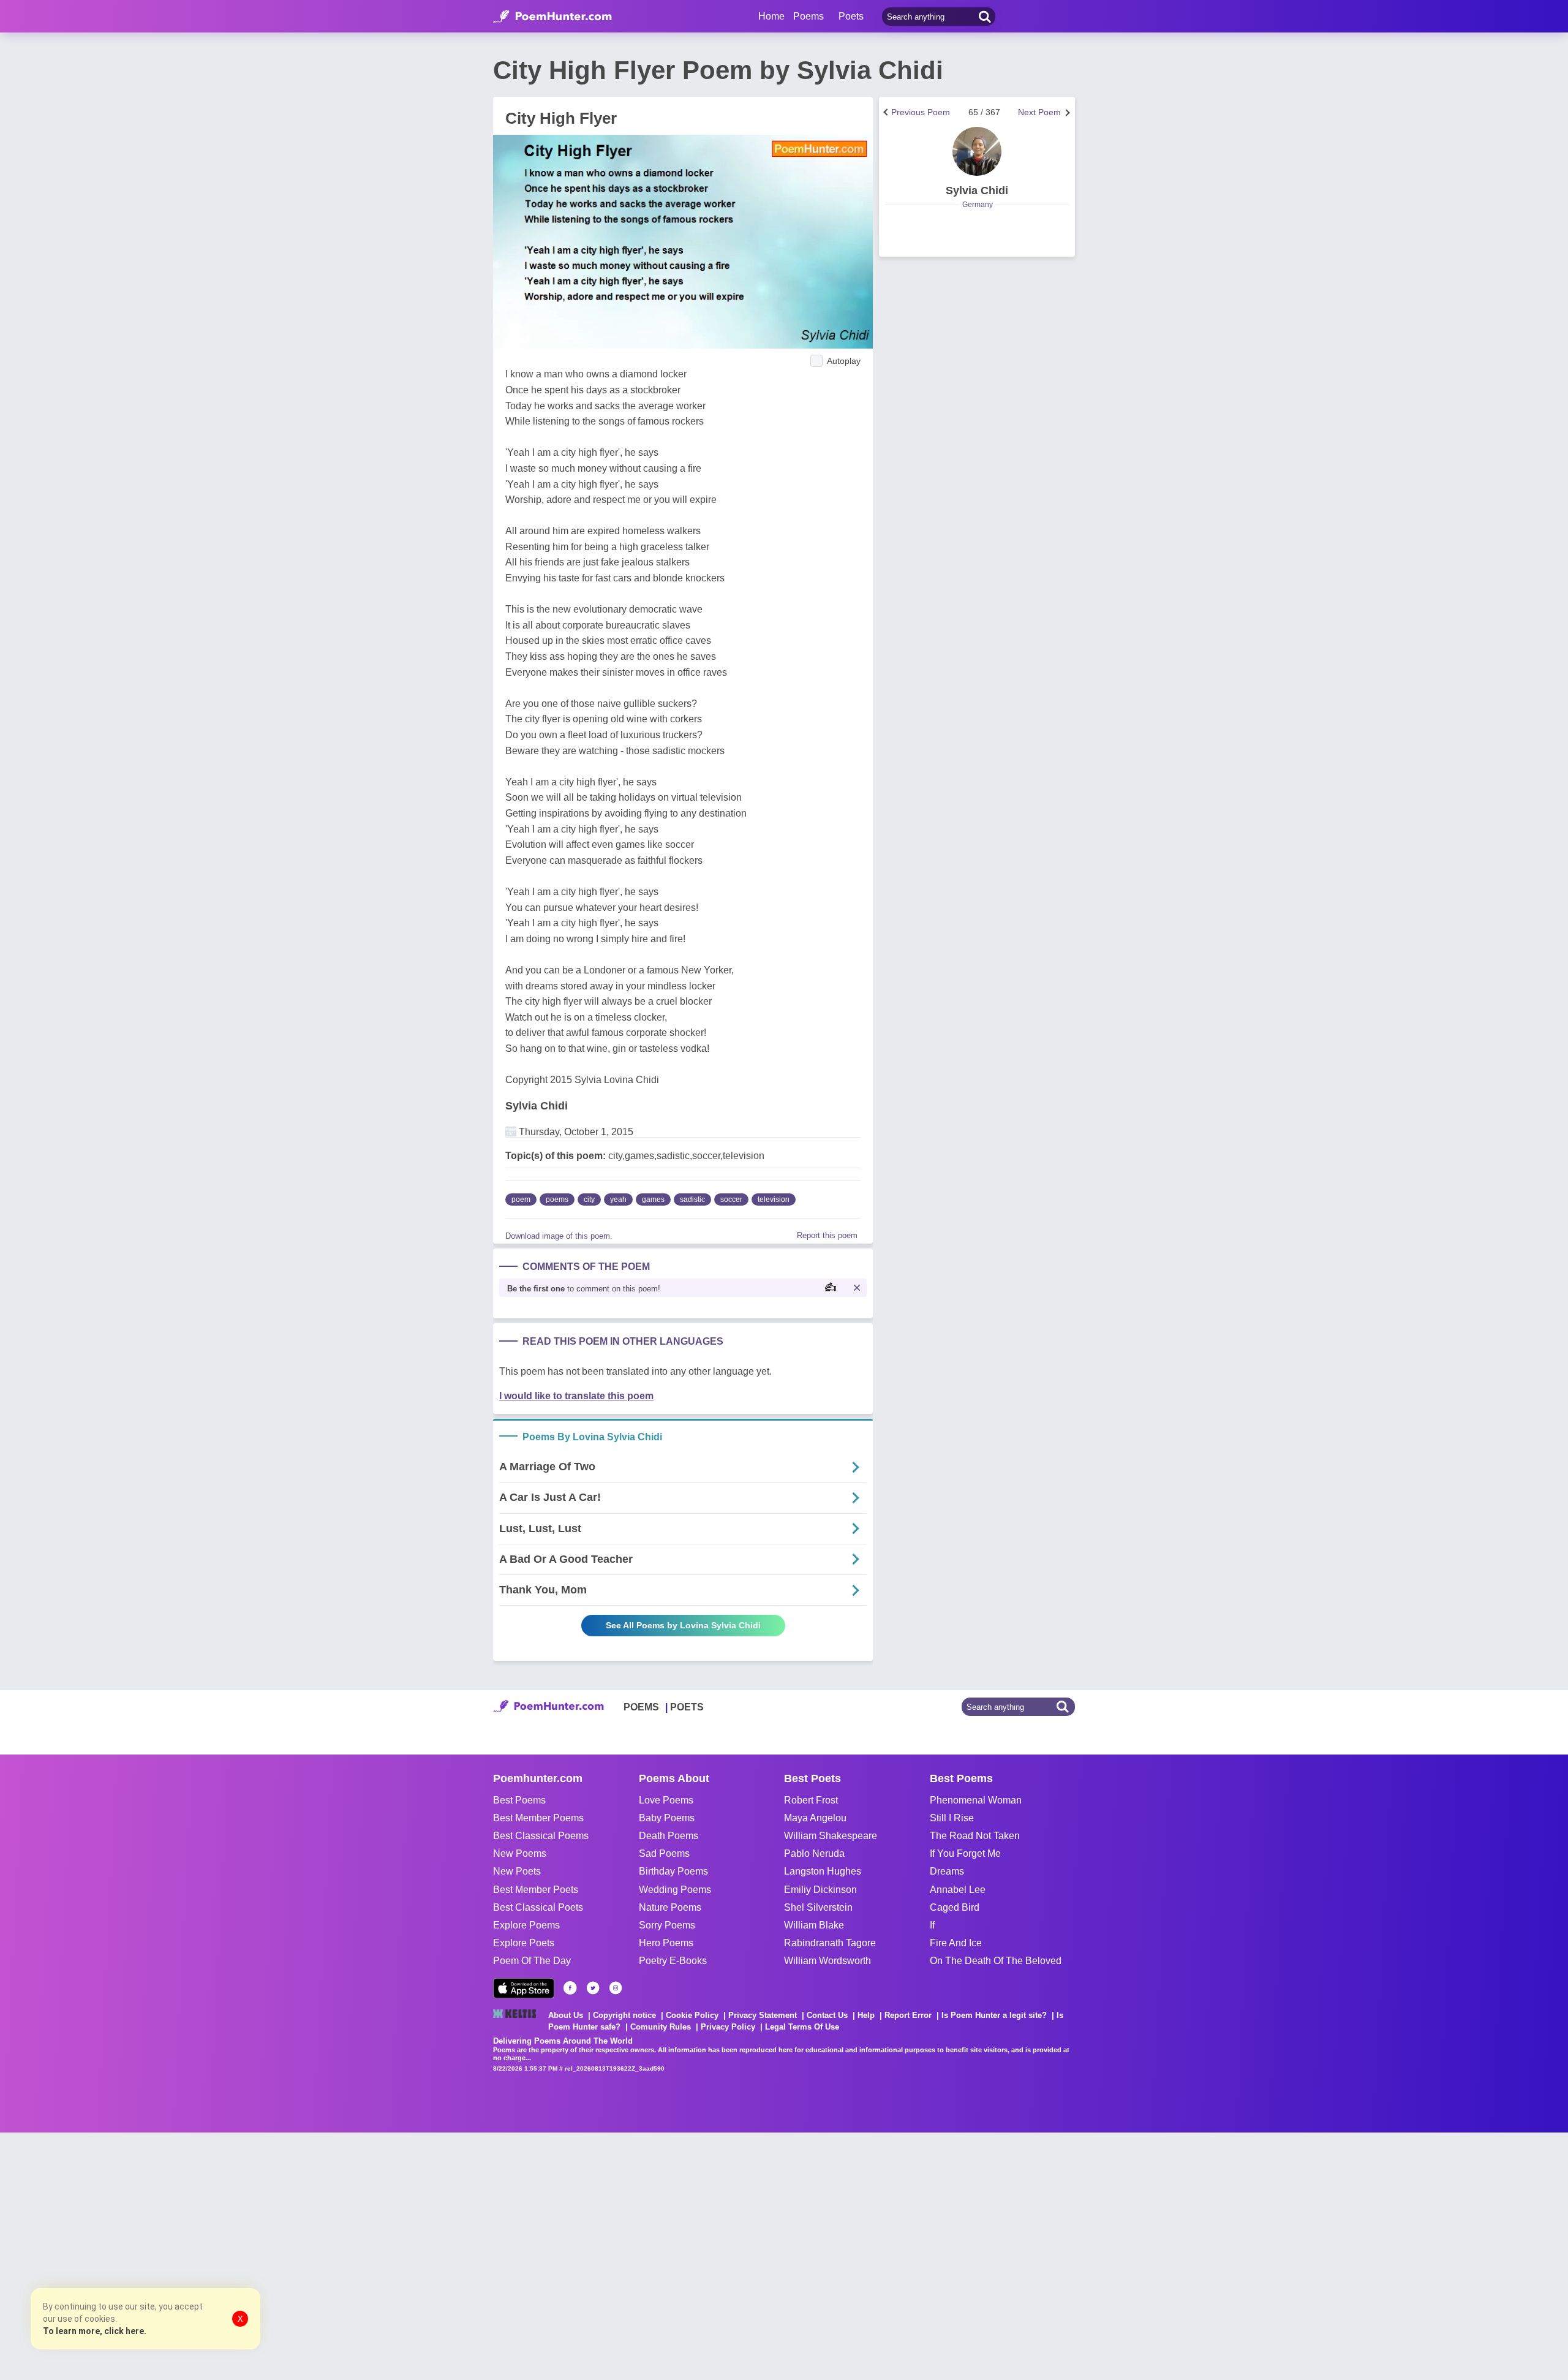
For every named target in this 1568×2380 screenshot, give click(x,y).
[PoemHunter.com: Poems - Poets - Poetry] (552, 17)
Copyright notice (624, 2015)
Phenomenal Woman (976, 1800)
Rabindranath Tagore (830, 1943)
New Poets (517, 1871)
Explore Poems (526, 1925)
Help (866, 2015)
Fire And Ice (956, 1943)
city (589, 1199)
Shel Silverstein (818, 1907)
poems (557, 1199)
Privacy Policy (728, 2027)
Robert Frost (811, 1800)
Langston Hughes (823, 1871)
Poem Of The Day (532, 1961)
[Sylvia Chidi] (977, 151)
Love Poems (666, 1800)
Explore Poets (524, 1943)
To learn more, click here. (95, 2331)
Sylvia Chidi (537, 1106)
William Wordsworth (827, 1961)
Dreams (947, 1871)
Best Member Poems (538, 1818)
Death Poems (669, 1836)
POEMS (641, 1707)
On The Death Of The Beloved (996, 1961)
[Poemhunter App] (524, 1988)
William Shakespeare (831, 1836)
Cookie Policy (692, 2015)
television (774, 1199)
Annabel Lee (958, 1890)
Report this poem (827, 1235)
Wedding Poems (675, 1890)
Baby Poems (667, 1818)
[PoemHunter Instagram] (616, 1988)
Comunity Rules (661, 2027)
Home (771, 16)
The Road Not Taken (975, 1836)
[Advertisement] (184, 2255)
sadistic (692, 1199)
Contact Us (827, 2015)
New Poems (520, 1853)
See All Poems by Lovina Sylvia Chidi (683, 1625)
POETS (687, 1707)
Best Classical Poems (541, 1836)
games (653, 1199)
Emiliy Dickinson (820, 1890)
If (932, 1925)
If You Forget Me (965, 1853)
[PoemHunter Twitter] (593, 1988)
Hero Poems (666, 1943)
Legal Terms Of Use (802, 2027)
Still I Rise (952, 1818)
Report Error (908, 2015)
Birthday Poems (673, 1871)
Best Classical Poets (538, 1907)
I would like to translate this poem (576, 1396)
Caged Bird (955, 1907)
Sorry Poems (667, 1925)
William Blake (814, 1925)
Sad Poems (664, 1853)
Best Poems (519, 1800)
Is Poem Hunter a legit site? (994, 2015)
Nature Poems (670, 1907)
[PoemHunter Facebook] (570, 1988)
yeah (618, 1199)
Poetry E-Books (673, 1961)
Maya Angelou (815, 1818)
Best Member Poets (536, 1890)
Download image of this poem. (559, 1236)
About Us (566, 2015)
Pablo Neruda (814, 1853)
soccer (731, 1199)
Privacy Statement (763, 2015)
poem (521, 1199)
